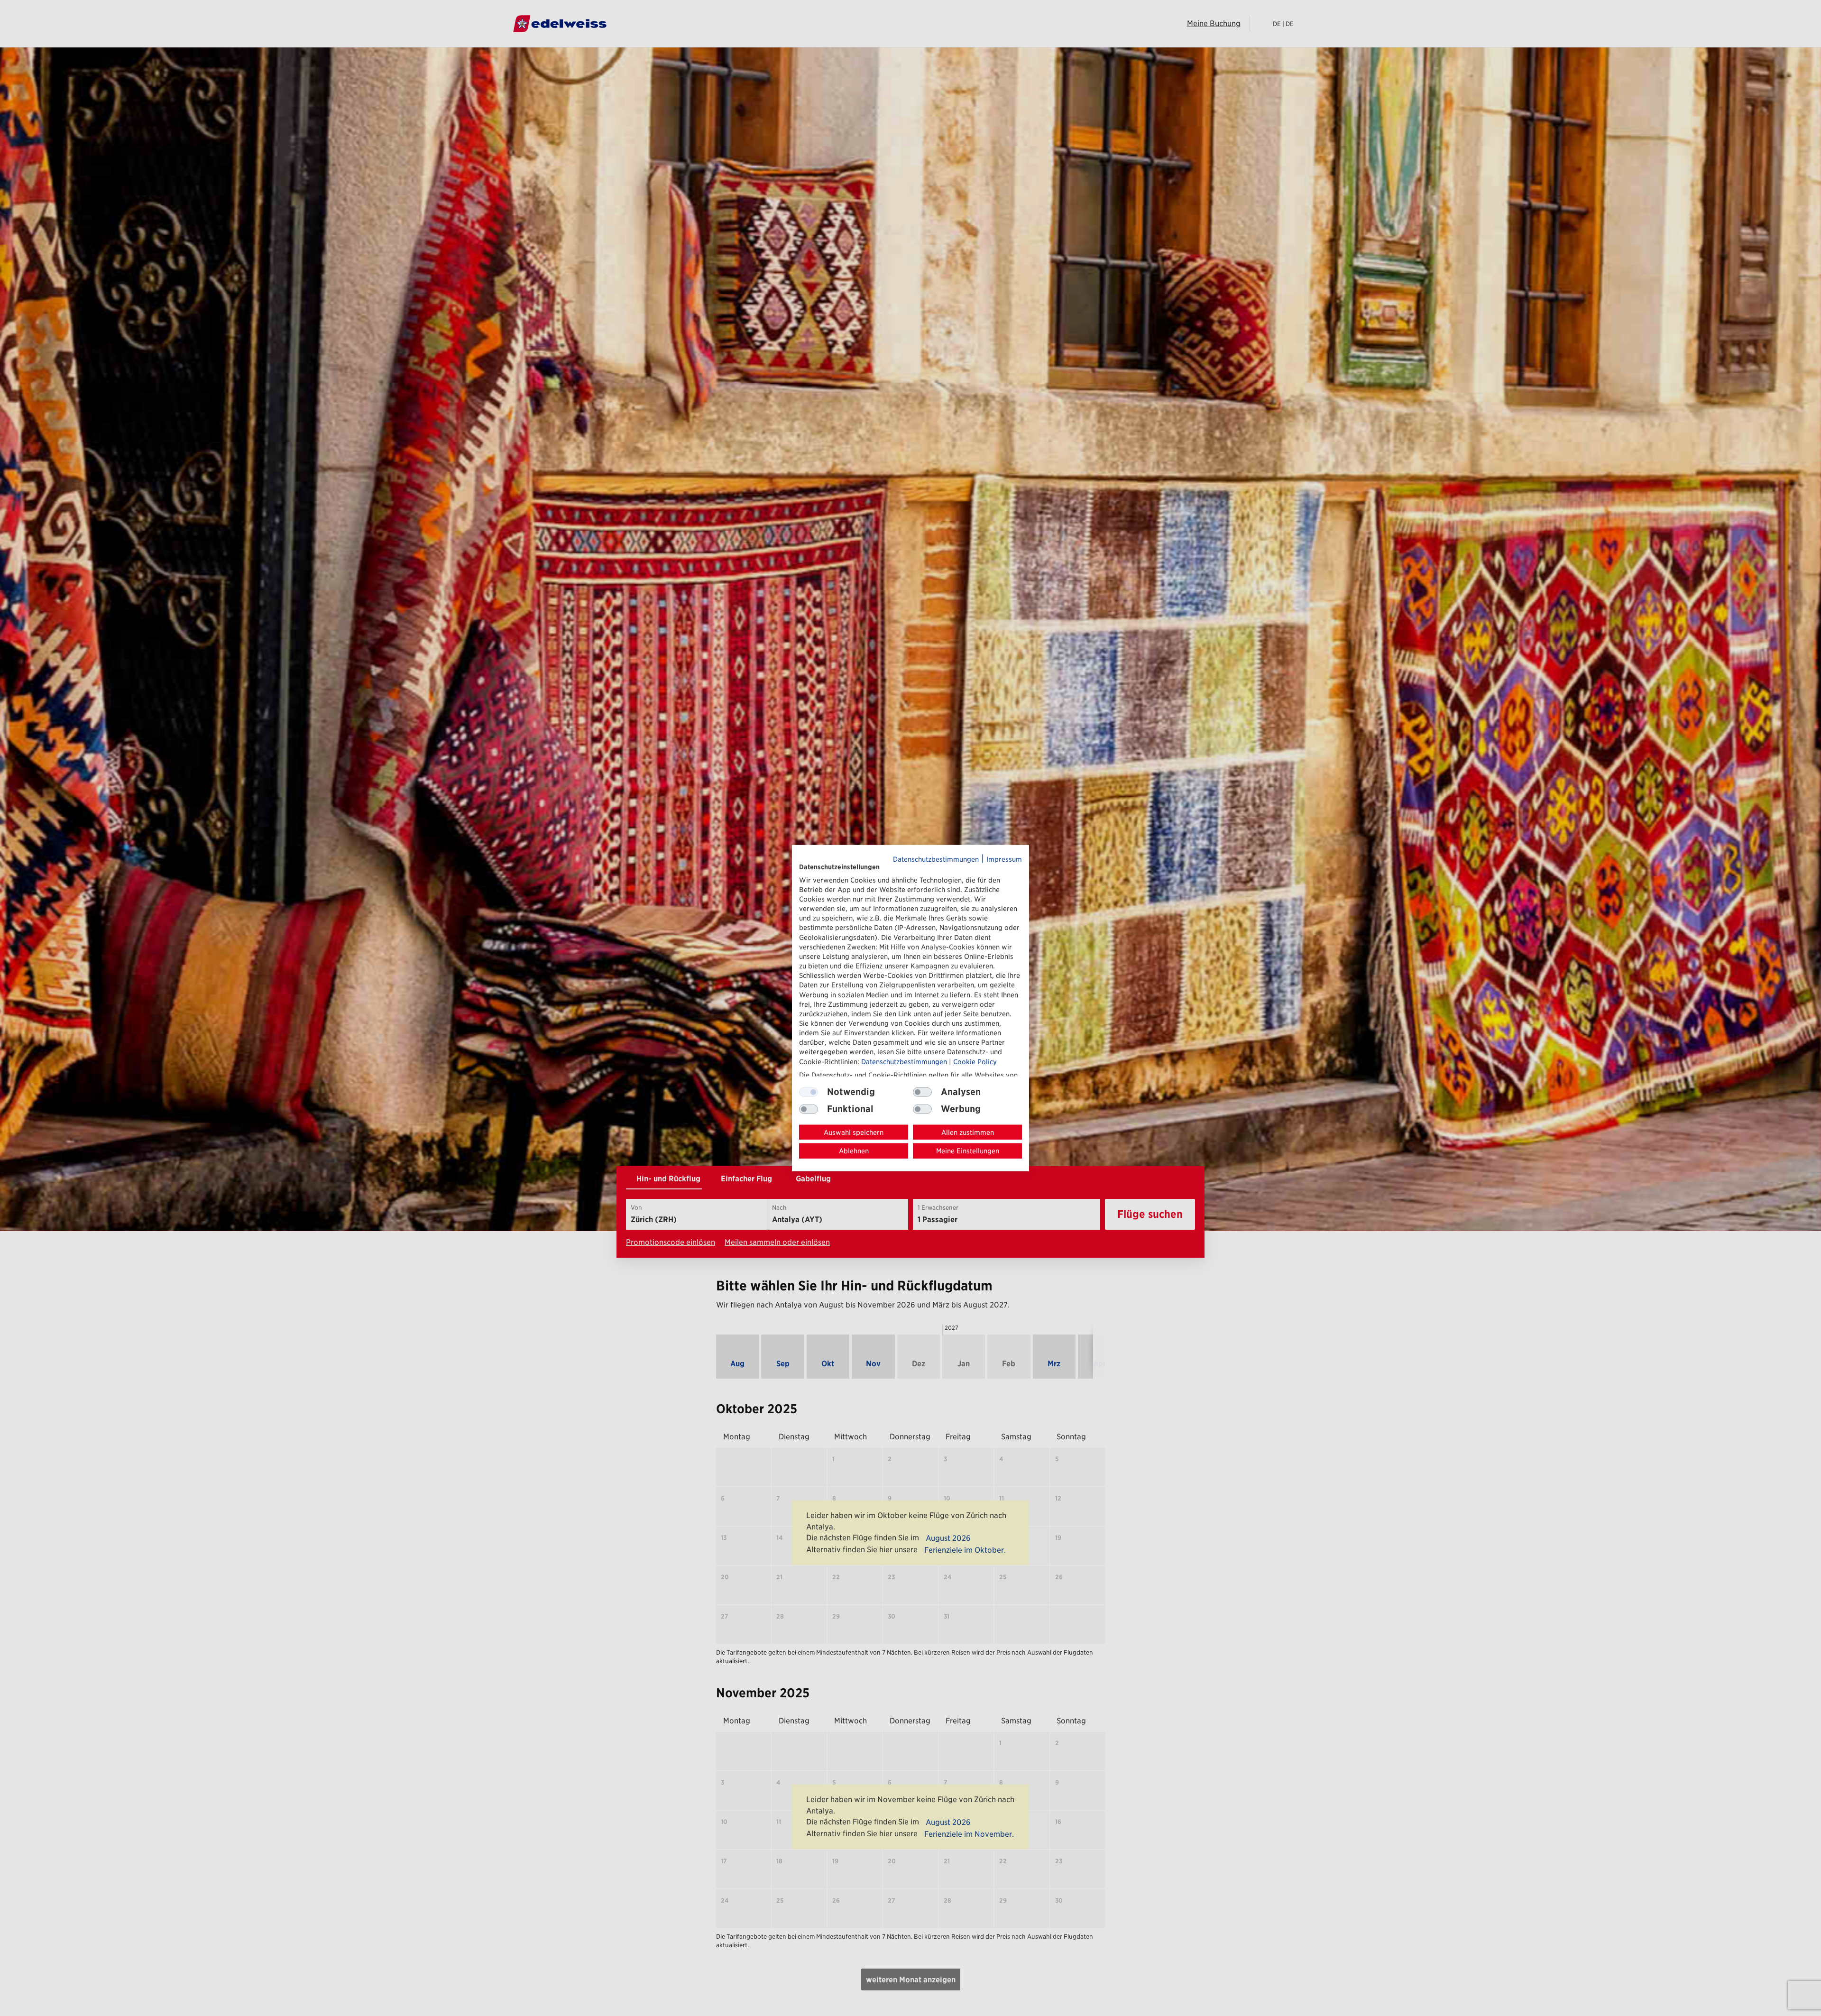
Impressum (1004, 859)
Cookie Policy (975, 1061)
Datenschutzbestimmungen (936, 859)
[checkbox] (922, 1092)
